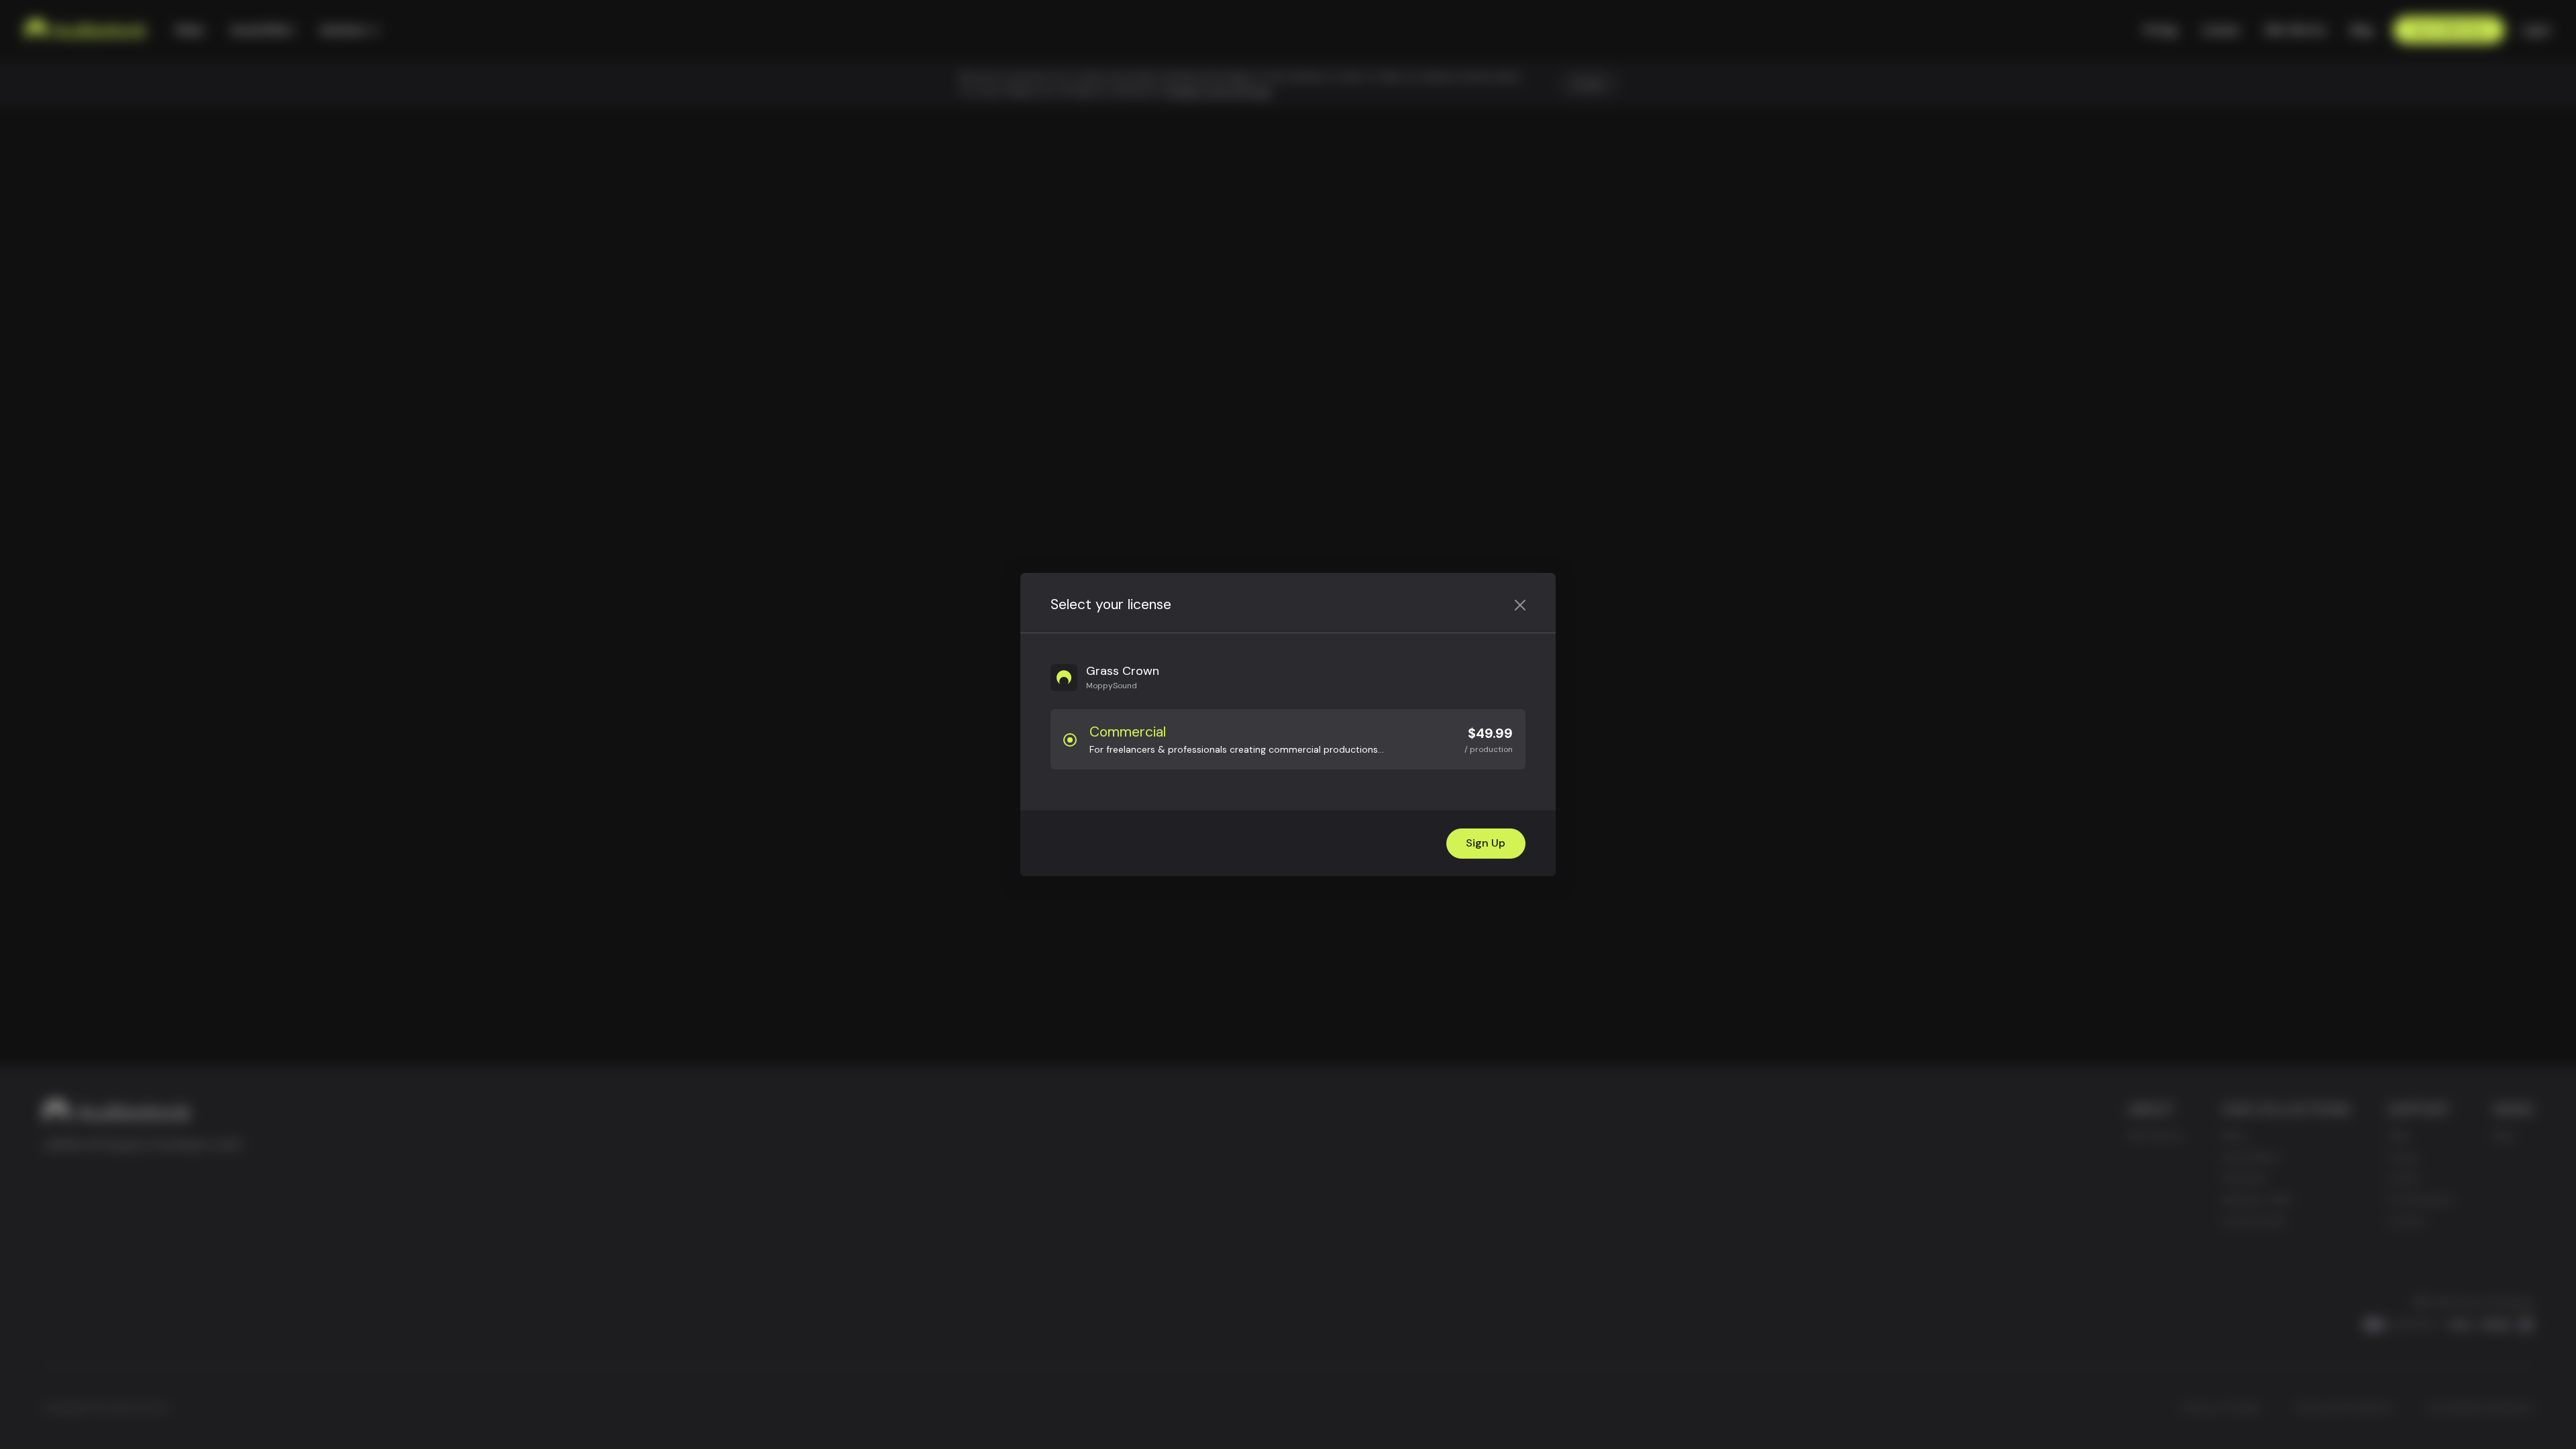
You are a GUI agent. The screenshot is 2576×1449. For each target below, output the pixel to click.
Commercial (1128, 732)
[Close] (1520, 605)
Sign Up (1486, 843)
